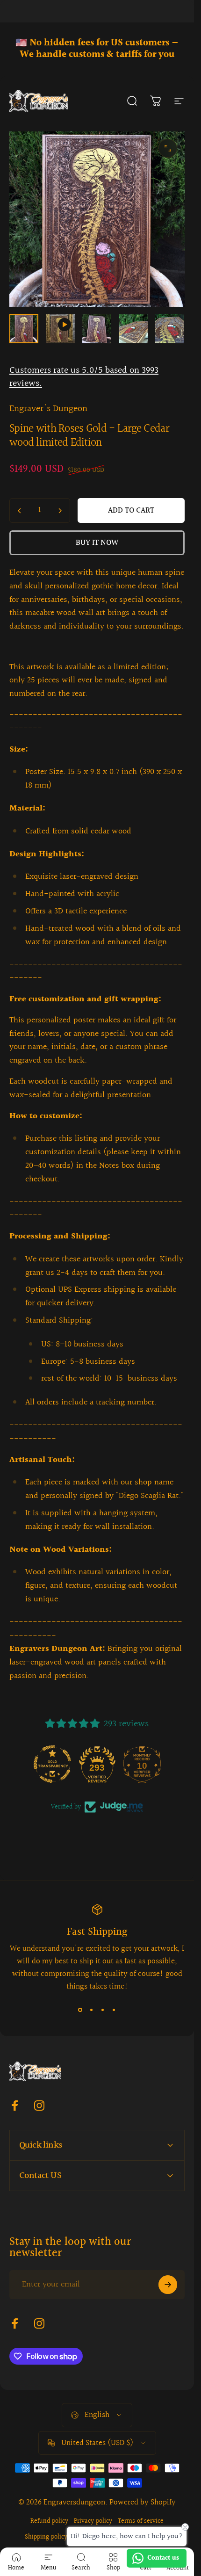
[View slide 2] (92, 2010)
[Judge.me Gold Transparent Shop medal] (52, 1764)
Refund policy (49, 2521)
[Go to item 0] (24, 329)
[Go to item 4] (133, 329)
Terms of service (141, 2521)
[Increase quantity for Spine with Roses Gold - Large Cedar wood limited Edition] (60, 510)
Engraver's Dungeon (48, 409)
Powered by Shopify (143, 2502)
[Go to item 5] (170, 329)
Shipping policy (46, 2537)
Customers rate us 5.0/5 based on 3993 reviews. (84, 377)
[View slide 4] (114, 2010)
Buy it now (97, 543)
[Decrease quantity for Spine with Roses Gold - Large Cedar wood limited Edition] (20, 510)
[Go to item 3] (97, 329)
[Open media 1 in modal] (168, 148)
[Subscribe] (168, 2285)
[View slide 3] (103, 2010)
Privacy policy (93, 2521)
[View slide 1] (80, 2010)
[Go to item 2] (60, 329)
